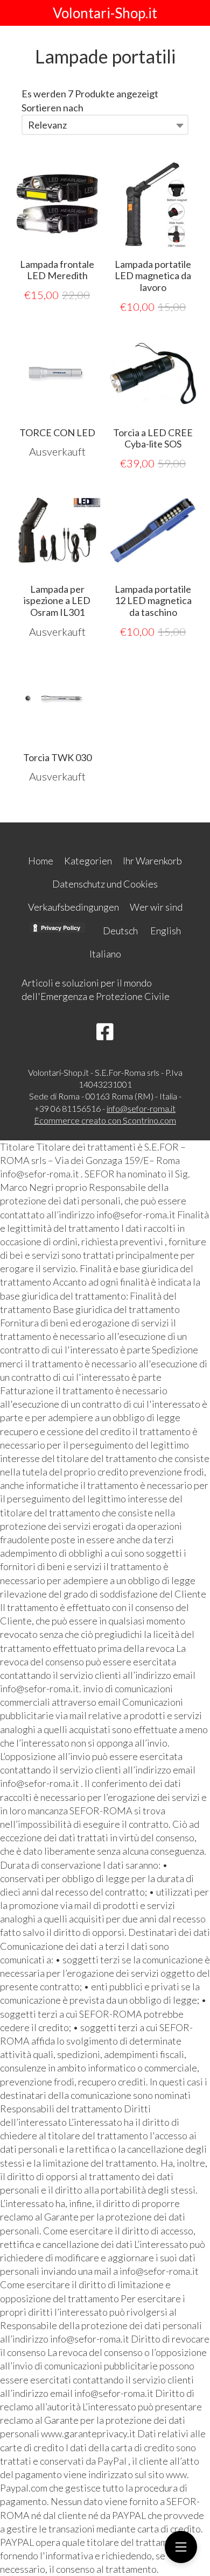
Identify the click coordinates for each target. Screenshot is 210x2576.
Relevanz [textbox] (47, 125)
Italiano (105, 954)
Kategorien (88, 861)
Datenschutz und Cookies (105, 884)
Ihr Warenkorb (152, 861)
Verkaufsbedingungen (73, 907)
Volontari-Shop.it (105, 13)
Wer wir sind (156, 907)
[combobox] (105, 125)
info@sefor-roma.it (141, 1108)
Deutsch (120, 931)
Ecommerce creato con (105, 1120)
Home (41, 861)
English (166, 931)
